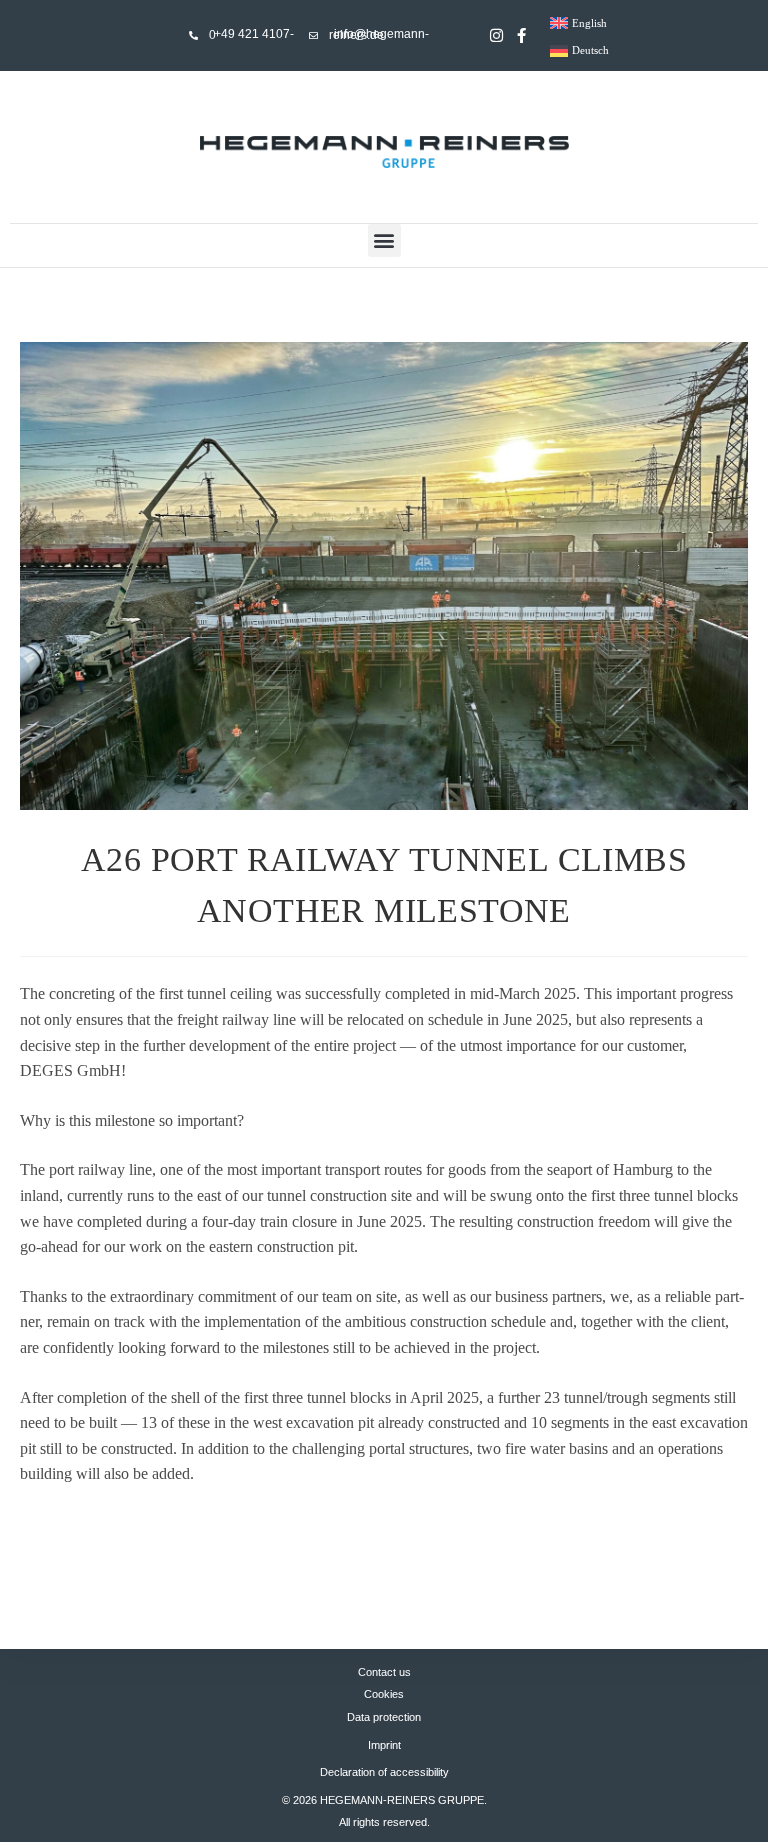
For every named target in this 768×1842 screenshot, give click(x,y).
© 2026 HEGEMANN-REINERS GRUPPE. (384, 1800)
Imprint (384, 1745)
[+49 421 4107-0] (193, 35)
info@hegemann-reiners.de (379, 34)
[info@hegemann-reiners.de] (313, 35)
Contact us (384, 1672)
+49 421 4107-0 (251, 34)
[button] (384, 240)
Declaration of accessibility (384, 1772)
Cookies (384, 1694)
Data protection (384, 1717)
